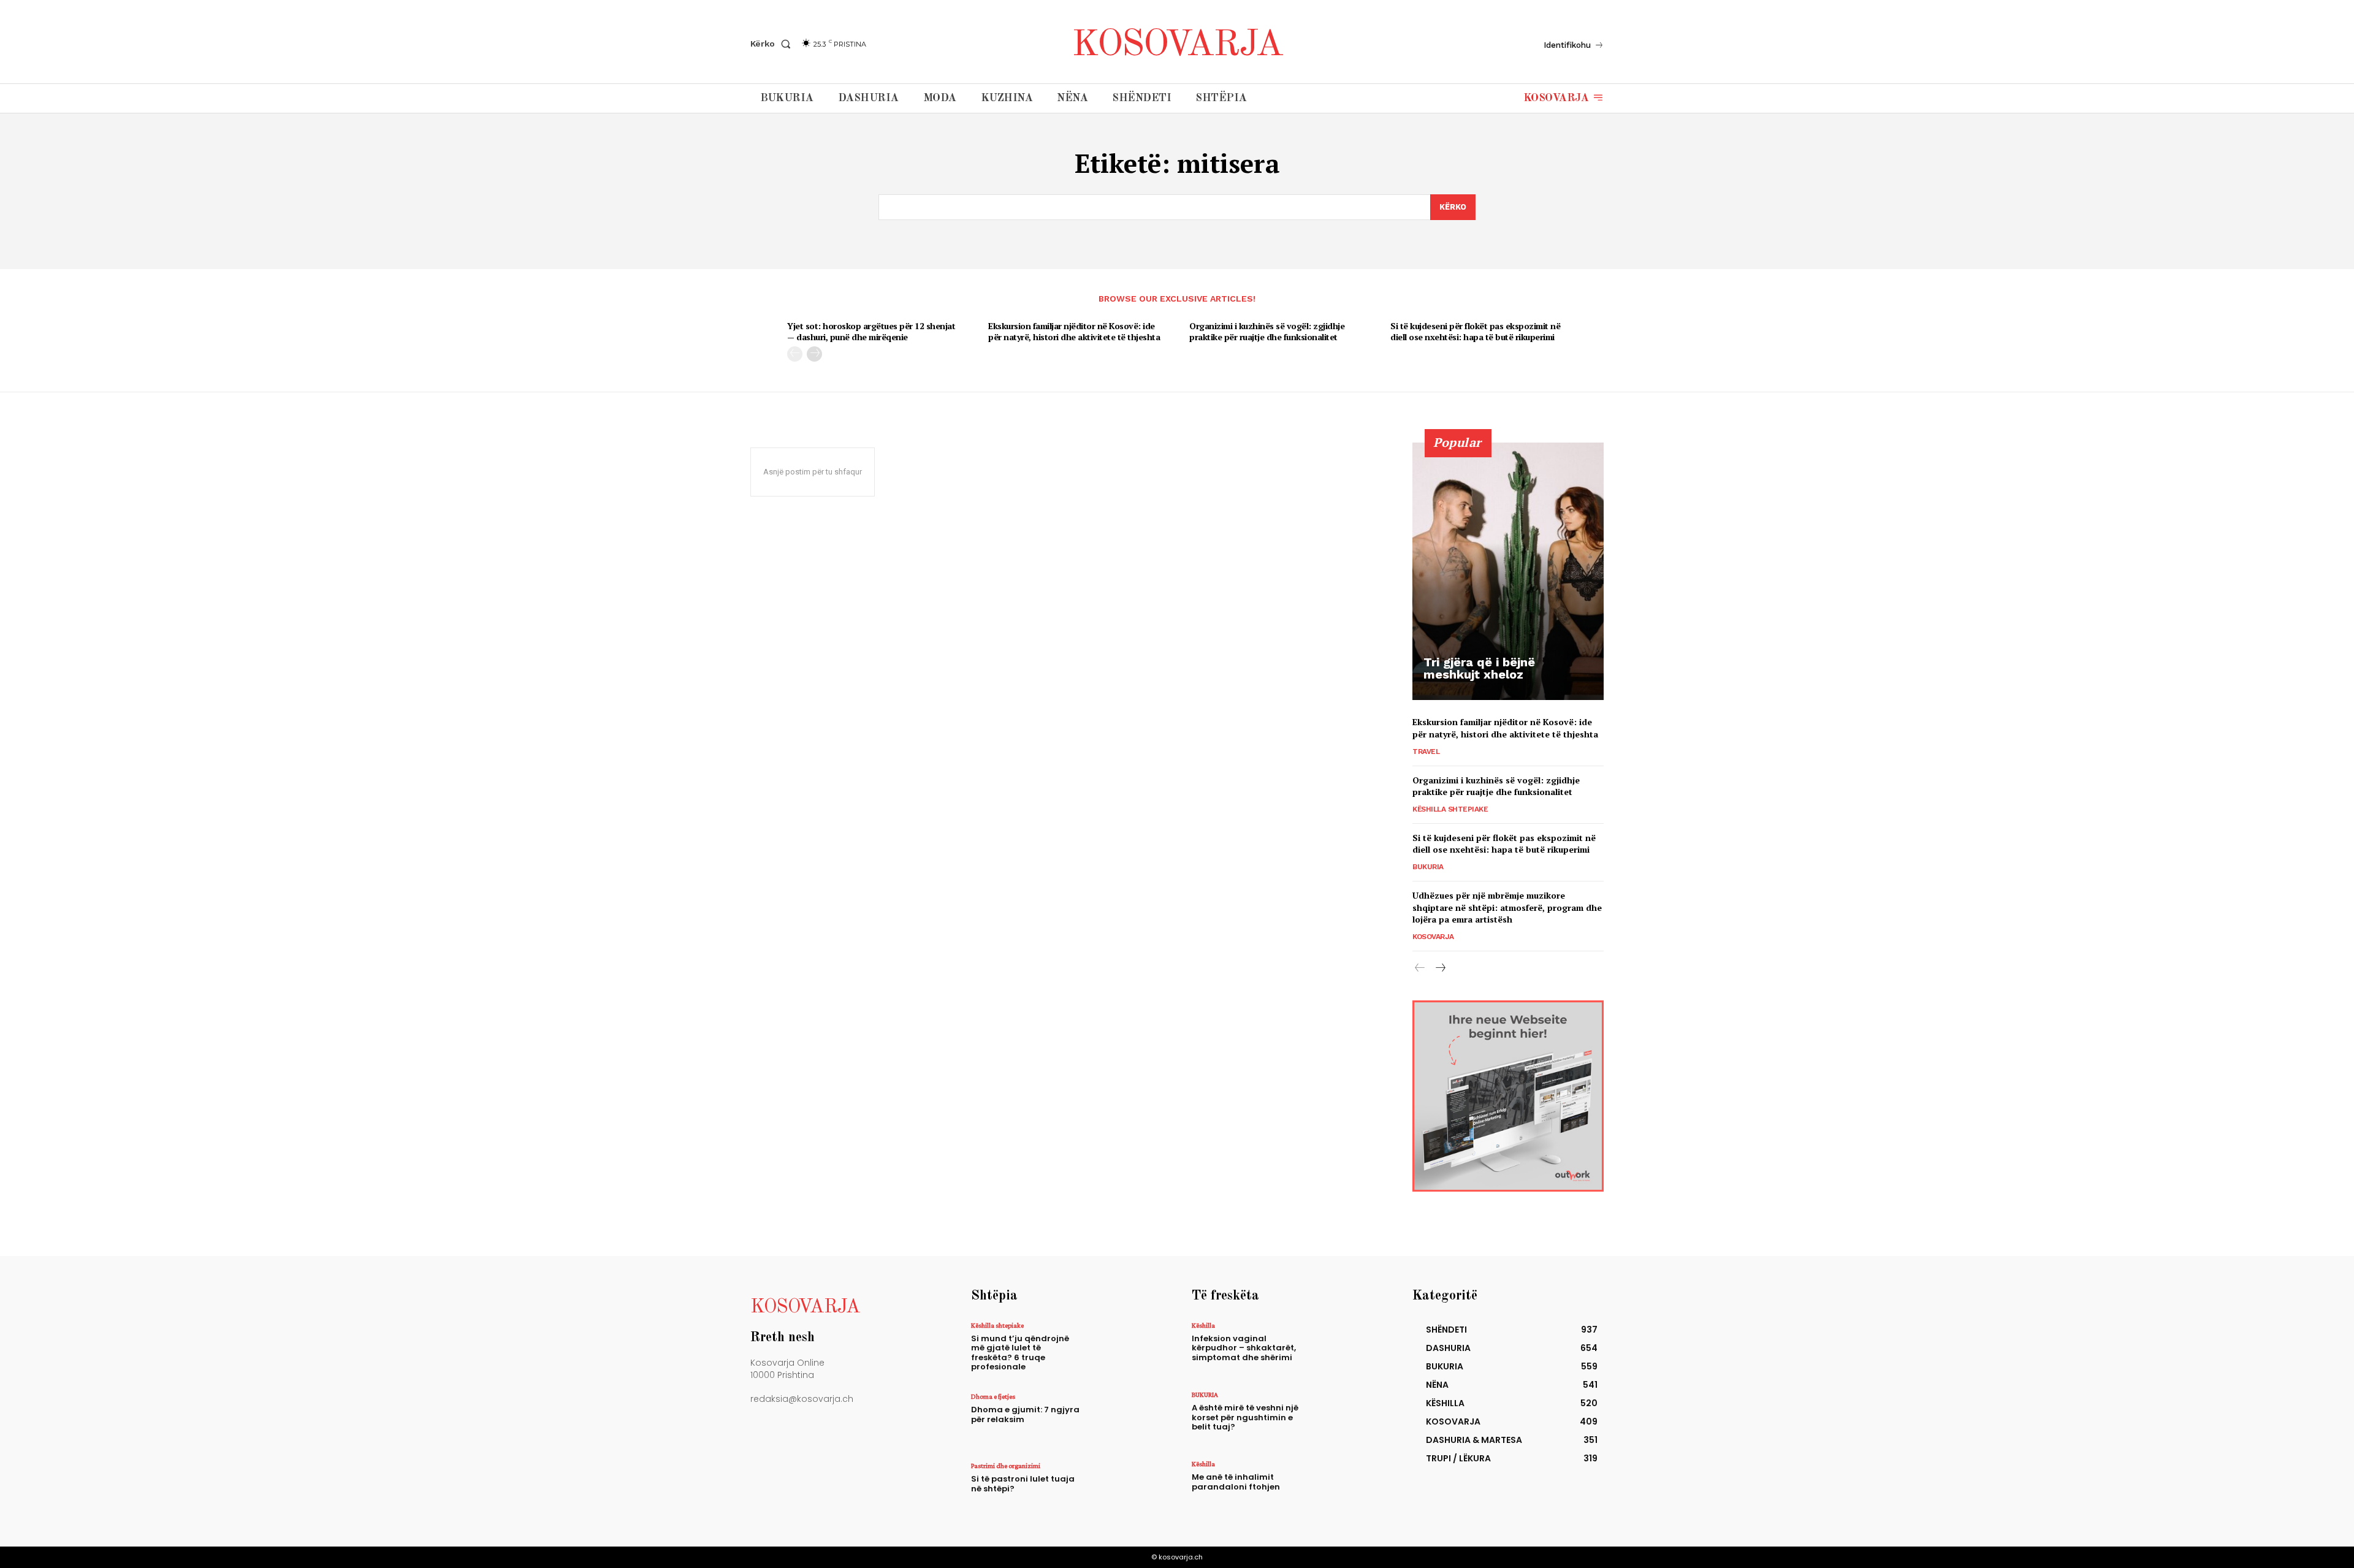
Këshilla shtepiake (1450, 809)
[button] (773, 44)
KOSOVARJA (1433, 937)
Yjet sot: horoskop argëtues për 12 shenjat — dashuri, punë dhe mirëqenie (871, 331)
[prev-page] (795, 354)
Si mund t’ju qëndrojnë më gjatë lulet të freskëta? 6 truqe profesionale (1020, 1353)
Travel (1426, 752)
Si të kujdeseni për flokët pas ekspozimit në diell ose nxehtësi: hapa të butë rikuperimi (1475, 331)
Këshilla (1203, 1325)
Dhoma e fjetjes (993, 1396)
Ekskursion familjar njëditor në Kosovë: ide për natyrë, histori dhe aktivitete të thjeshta (1074, 331)
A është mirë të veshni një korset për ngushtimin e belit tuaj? (1245, 1417)
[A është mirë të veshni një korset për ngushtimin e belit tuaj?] (1345, 1418)
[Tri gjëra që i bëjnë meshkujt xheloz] (1508, 571)
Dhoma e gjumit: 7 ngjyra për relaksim (1025, 1414)
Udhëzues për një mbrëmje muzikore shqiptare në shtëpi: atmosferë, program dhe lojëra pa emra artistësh (1507, 907)
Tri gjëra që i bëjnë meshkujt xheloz (1479, 668)
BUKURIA (1428, 867)
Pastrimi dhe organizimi (1006, 1466)
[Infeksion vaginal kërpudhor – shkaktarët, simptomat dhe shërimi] (1345, 1348)
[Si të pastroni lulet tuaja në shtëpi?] (1124, 1489)
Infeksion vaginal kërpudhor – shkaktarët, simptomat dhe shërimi (1244, 1348)
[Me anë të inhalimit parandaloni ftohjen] (1345, 1487)
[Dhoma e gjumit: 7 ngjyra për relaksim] (1124, 1419)
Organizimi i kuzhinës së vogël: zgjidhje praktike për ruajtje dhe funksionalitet (1267, 331)
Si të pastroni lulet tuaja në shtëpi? (1023, 1484)
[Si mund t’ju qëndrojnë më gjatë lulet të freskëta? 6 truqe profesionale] (1124, 1348)
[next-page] (814, 354)
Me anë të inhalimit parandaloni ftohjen (1236, 1482)
